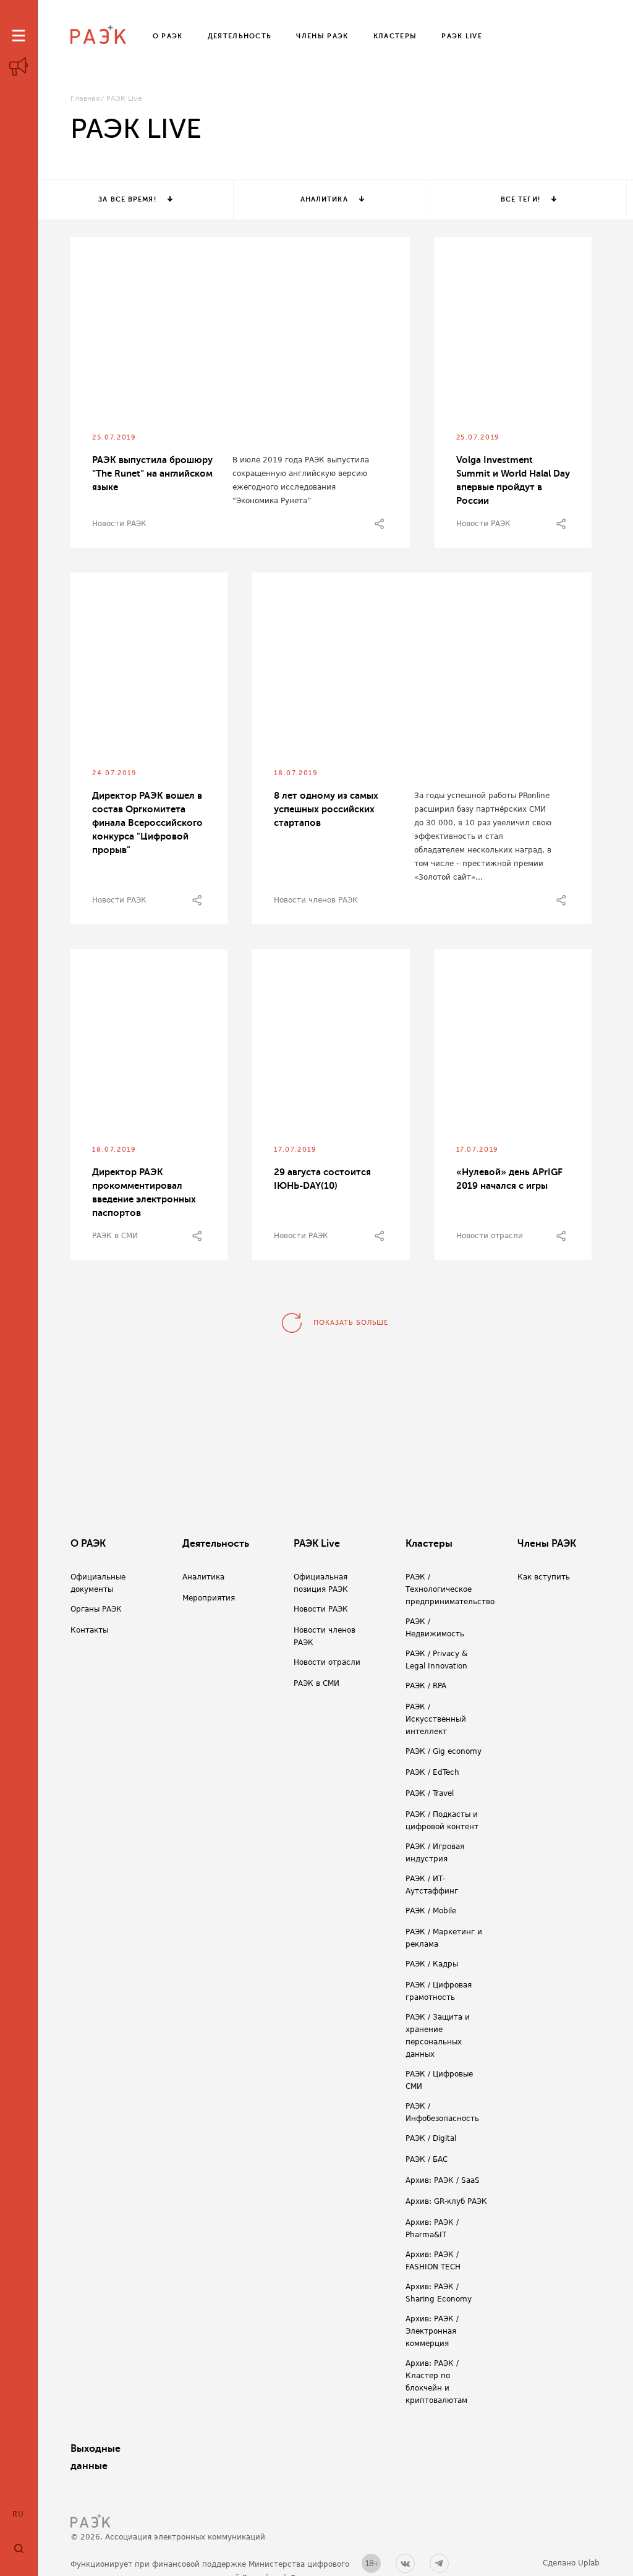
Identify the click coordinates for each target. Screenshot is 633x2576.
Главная (85, 99)
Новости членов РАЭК (316, 900)
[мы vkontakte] (405, 2563)
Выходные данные (96, 2457)
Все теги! (520, 199)
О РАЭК (88, 1544)
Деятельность (216, 1544)
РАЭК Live (317, 1544)
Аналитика (324, 199)
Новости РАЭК (119, 524)
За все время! (127, 199)
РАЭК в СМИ (115, 1236)
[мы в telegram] (439, 2563)
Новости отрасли (490, 1236)
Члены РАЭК (547, 1544)
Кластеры (429, 1544)
